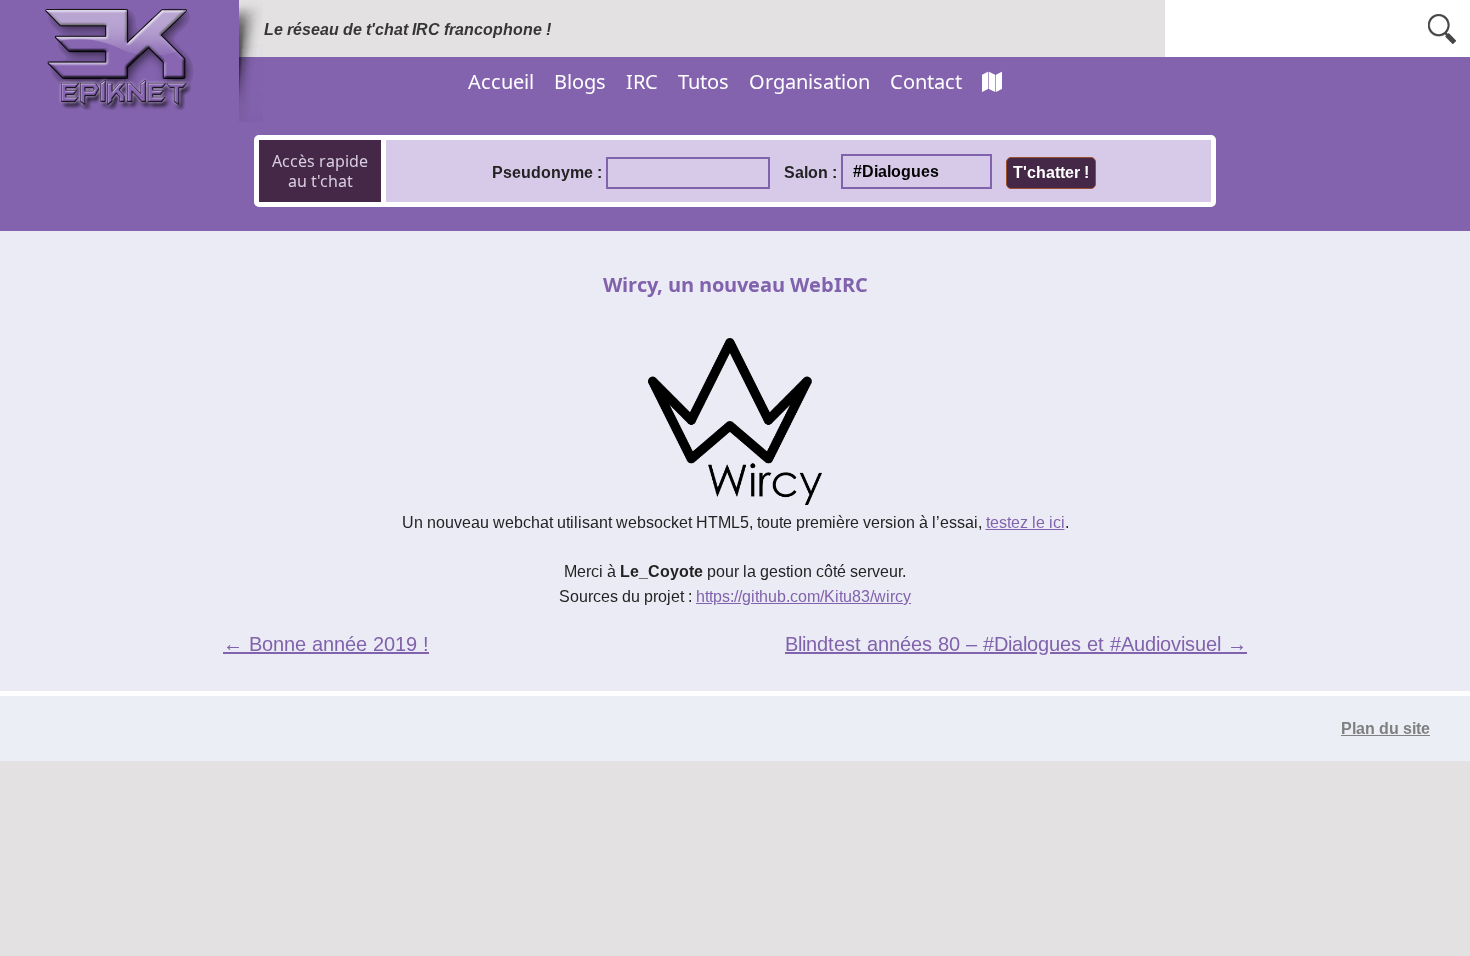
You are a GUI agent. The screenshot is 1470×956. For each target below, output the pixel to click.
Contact (926, 81)
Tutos (703, 81)
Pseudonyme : (547, 172)
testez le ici (1025, 522)
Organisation (809, 81)
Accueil (501, 81)
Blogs (580, 81)
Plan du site (1385, 728)
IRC (642, 81)
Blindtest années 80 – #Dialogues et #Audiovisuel (1016, 644)
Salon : (810, 172)
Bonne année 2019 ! (326, 644)
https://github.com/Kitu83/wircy (803, 596)
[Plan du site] (992, 82)
